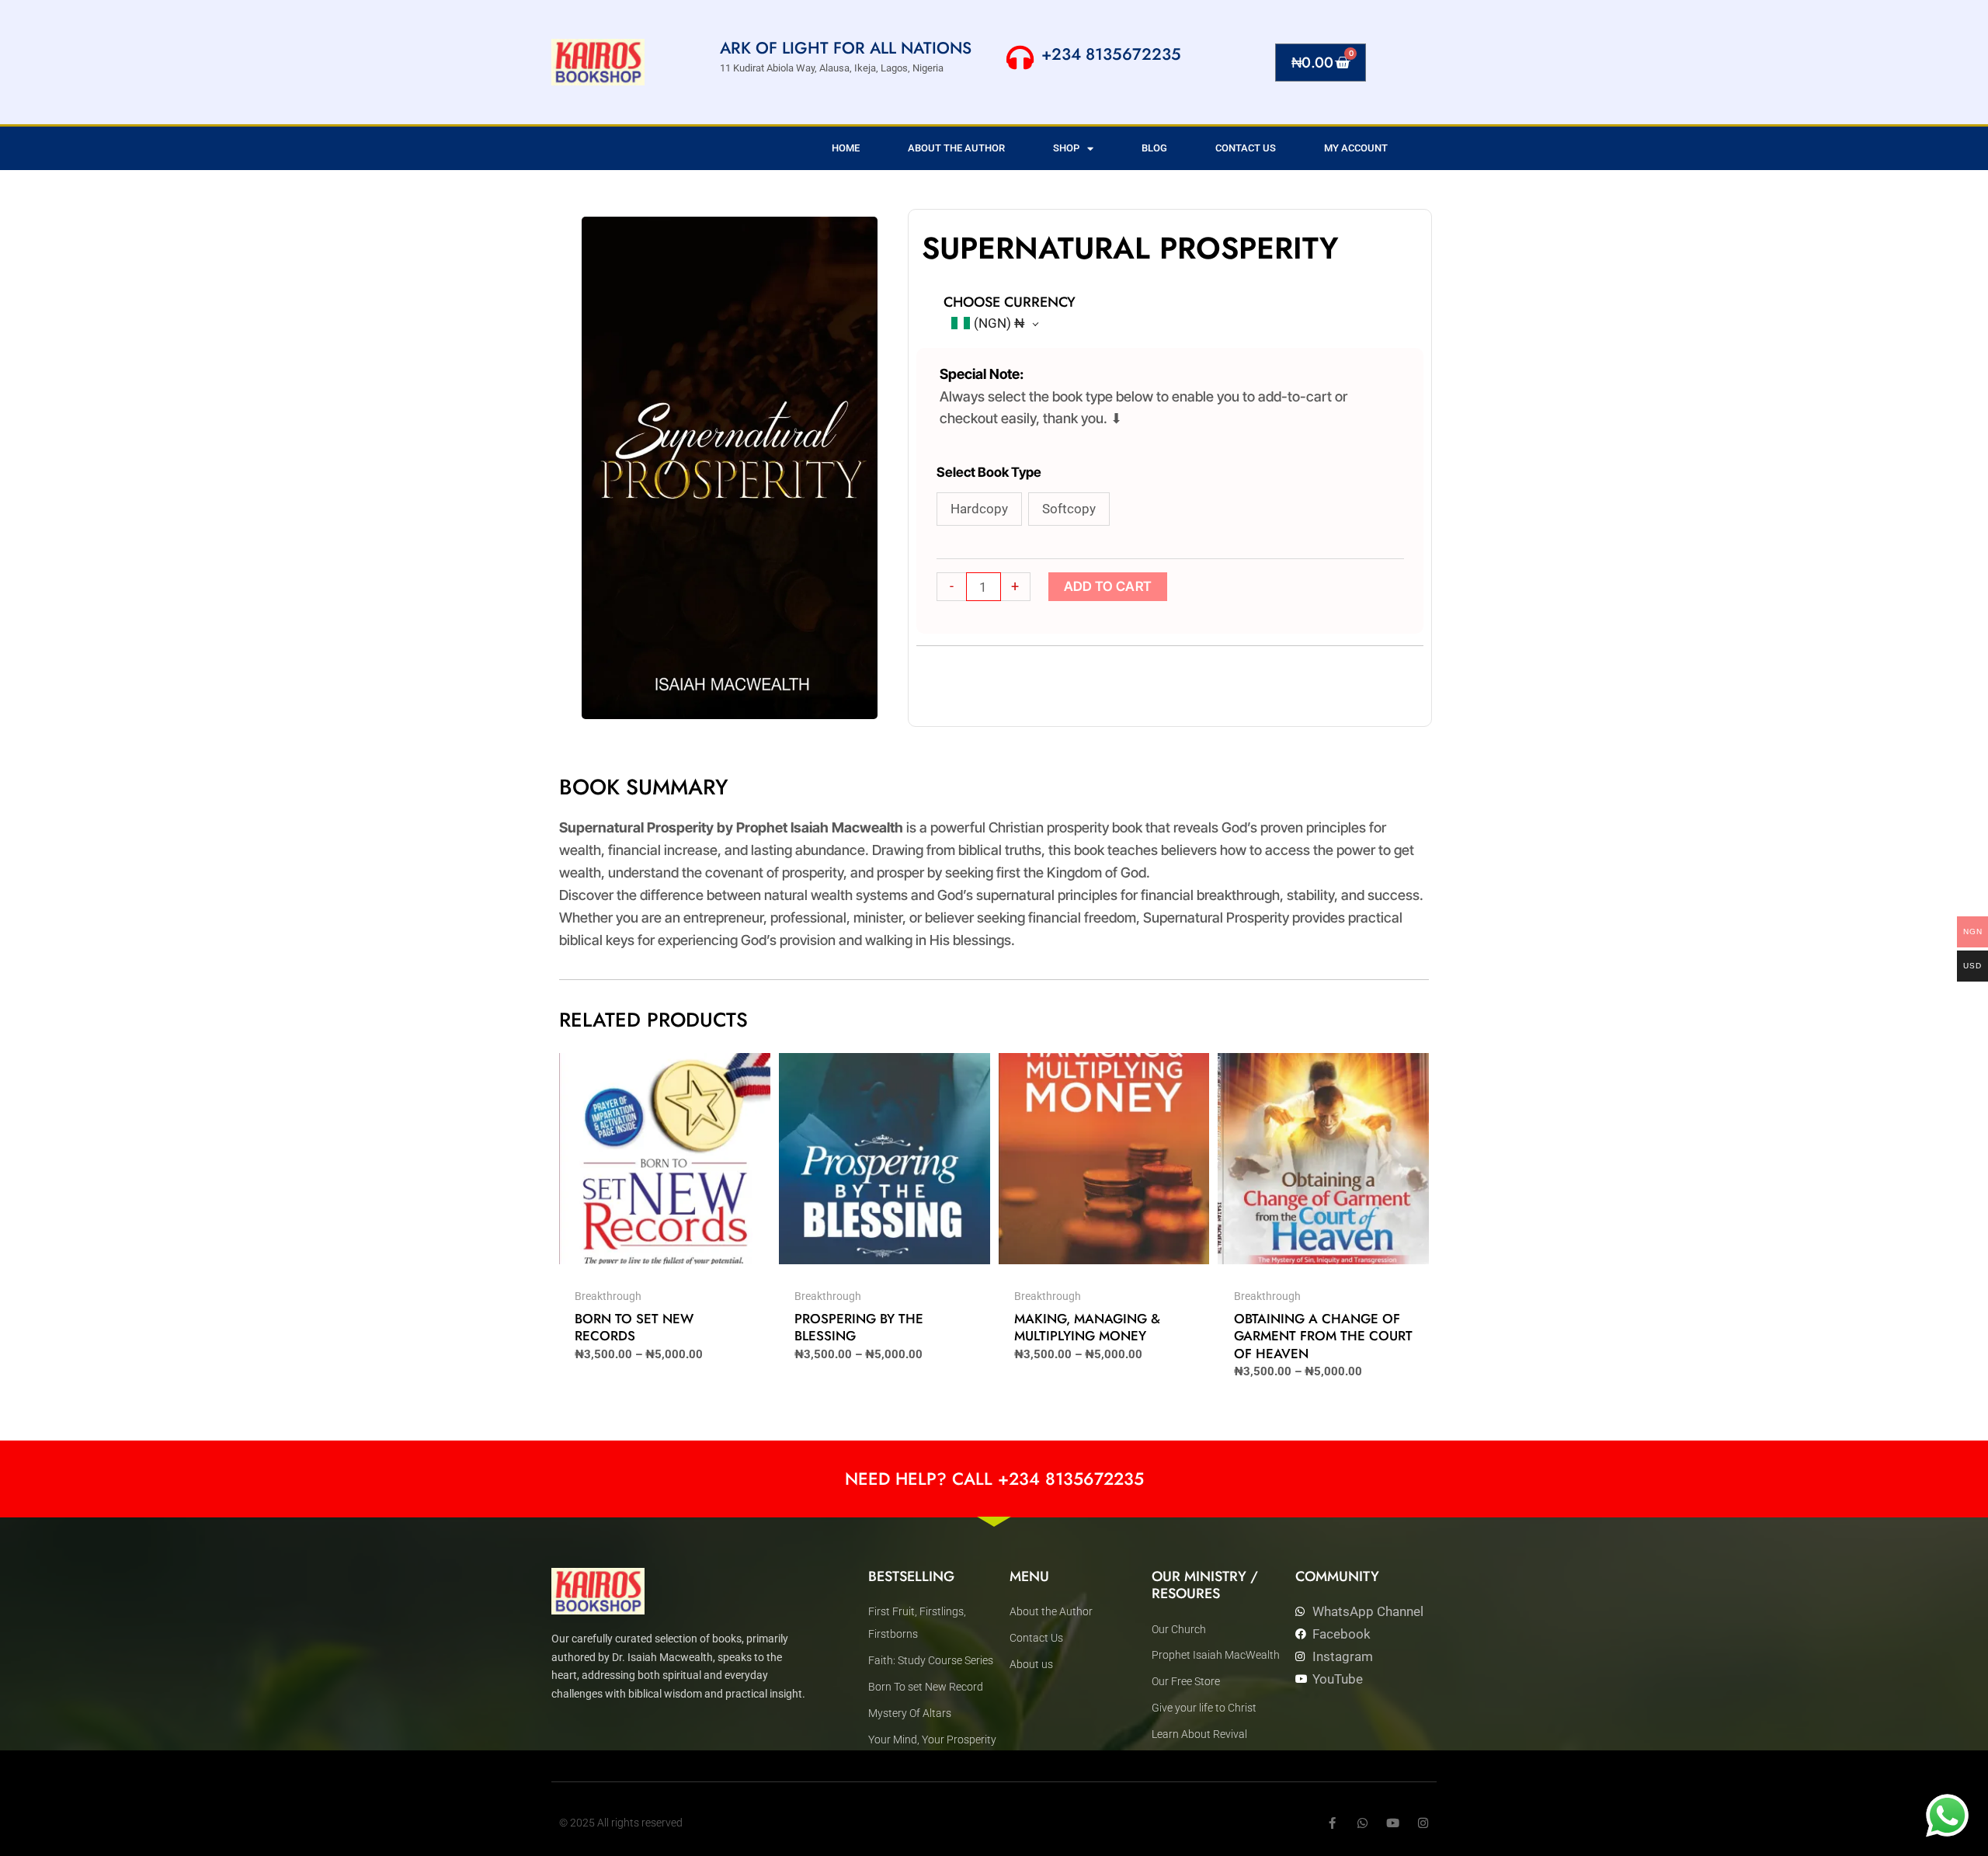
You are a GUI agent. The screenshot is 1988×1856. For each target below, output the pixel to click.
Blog (1154, 148)
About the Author (956, 148)
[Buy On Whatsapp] (1947, 1815)
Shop (1066, 148)
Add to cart (1108, 586)
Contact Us (1246, 148)
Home (846, 148)
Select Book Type (989, 472)
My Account (1356, 148)
